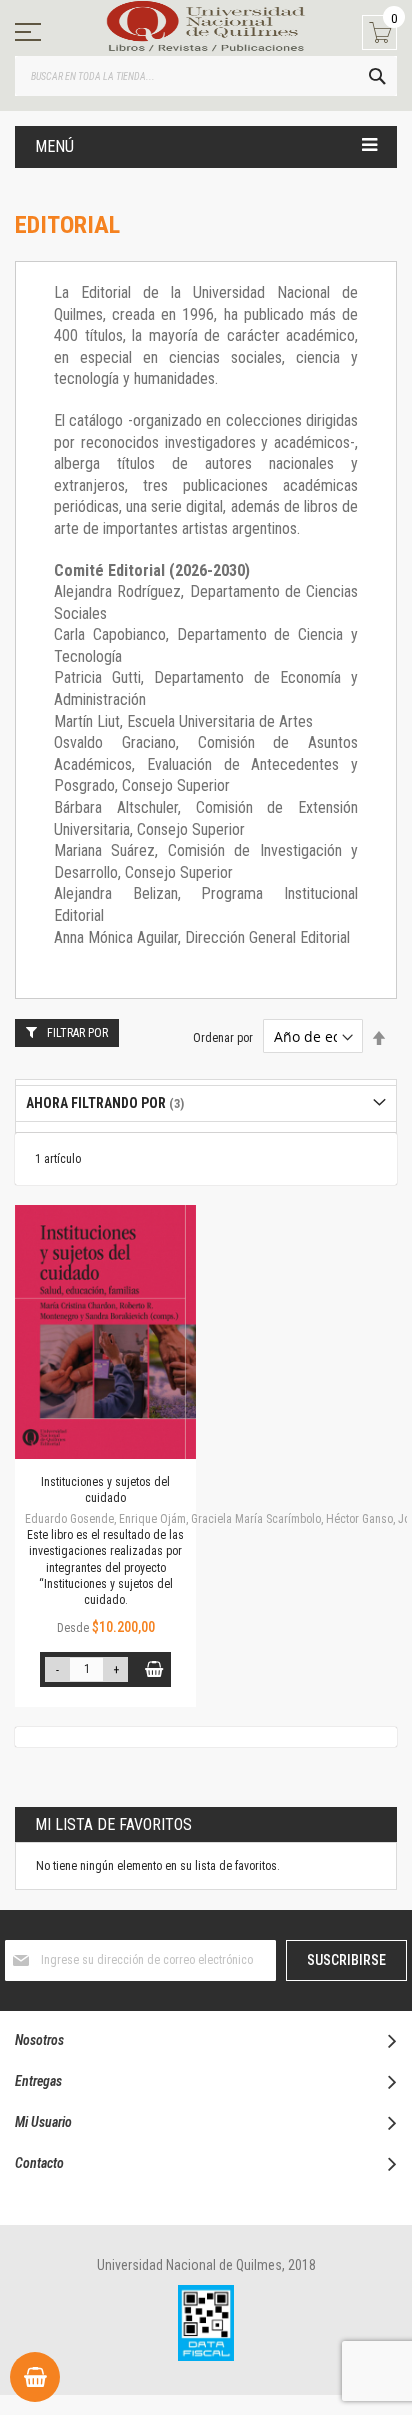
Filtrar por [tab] (77, 1033)
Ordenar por (223, 1038)
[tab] (206, 1103)
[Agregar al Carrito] (153, 1669)
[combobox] (206, 76)
